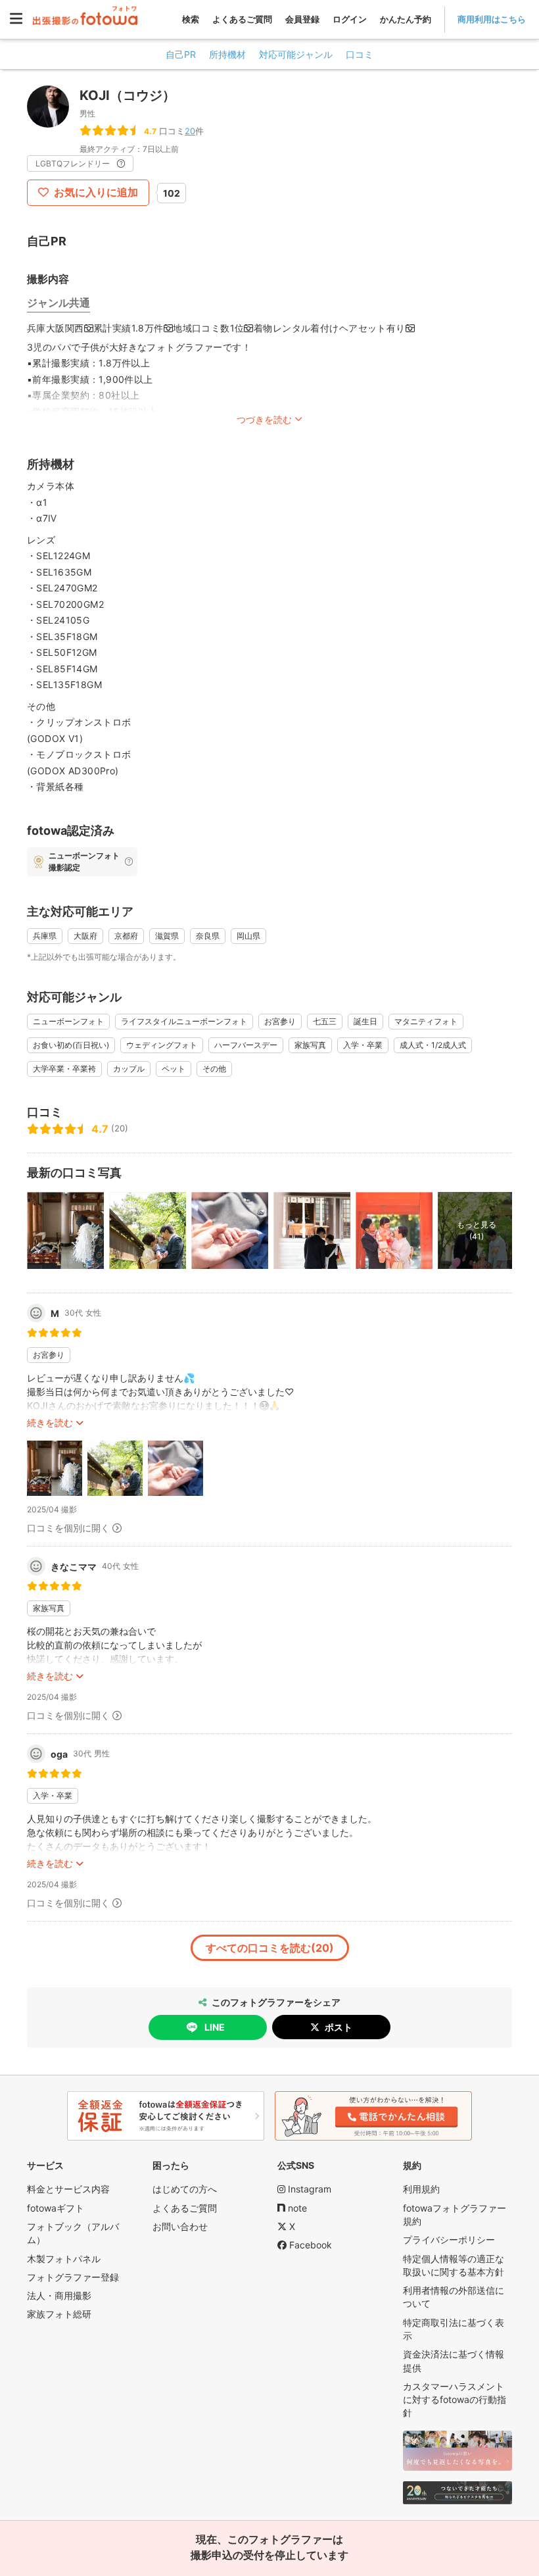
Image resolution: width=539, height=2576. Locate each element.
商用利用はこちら (492, 19)
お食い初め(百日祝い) (71, 1045)
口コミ (360, 54)
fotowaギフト (56, 2208)
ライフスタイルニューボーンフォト (184, 1021)
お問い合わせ (180, 2226)
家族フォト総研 (59, 2314)
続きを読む (50, 1423)
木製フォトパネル (64, 2259)
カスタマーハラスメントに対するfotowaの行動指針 (455, 2400)
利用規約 (421, 2189)
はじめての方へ (185, 2189)
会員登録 (302, 19)
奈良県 (208, 936)
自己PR (181, 54)
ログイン (350, 19)
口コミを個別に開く (68, 1528)
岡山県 (248, 936)
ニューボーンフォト (68, 1021)
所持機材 (227, 54)
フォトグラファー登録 (73, 2277)
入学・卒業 (363, 1045)
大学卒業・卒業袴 (64, 1069)
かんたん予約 (406, 19)
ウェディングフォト (162, 1045)
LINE (215, 2027)
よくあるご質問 (242, 19)
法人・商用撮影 (59, 2295)
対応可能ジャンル (296, 54)
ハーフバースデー (246, 1045)
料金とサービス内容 (68, 2189)
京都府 (126, 936)
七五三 (325, 1021)
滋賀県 (167, 936)
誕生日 (365, 1021)
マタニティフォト (426, 1021)
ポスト (339, 2027)
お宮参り (280, 1021)
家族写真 (310, 1045)
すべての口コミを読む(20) (270, 1948)
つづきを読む (264, 419)
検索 (191, 19)
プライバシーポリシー (449, 2240)
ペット (174, 1069)
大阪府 (85, 936)
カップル (129, 1069)
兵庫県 (45, 936)
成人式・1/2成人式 (433, 1045)
